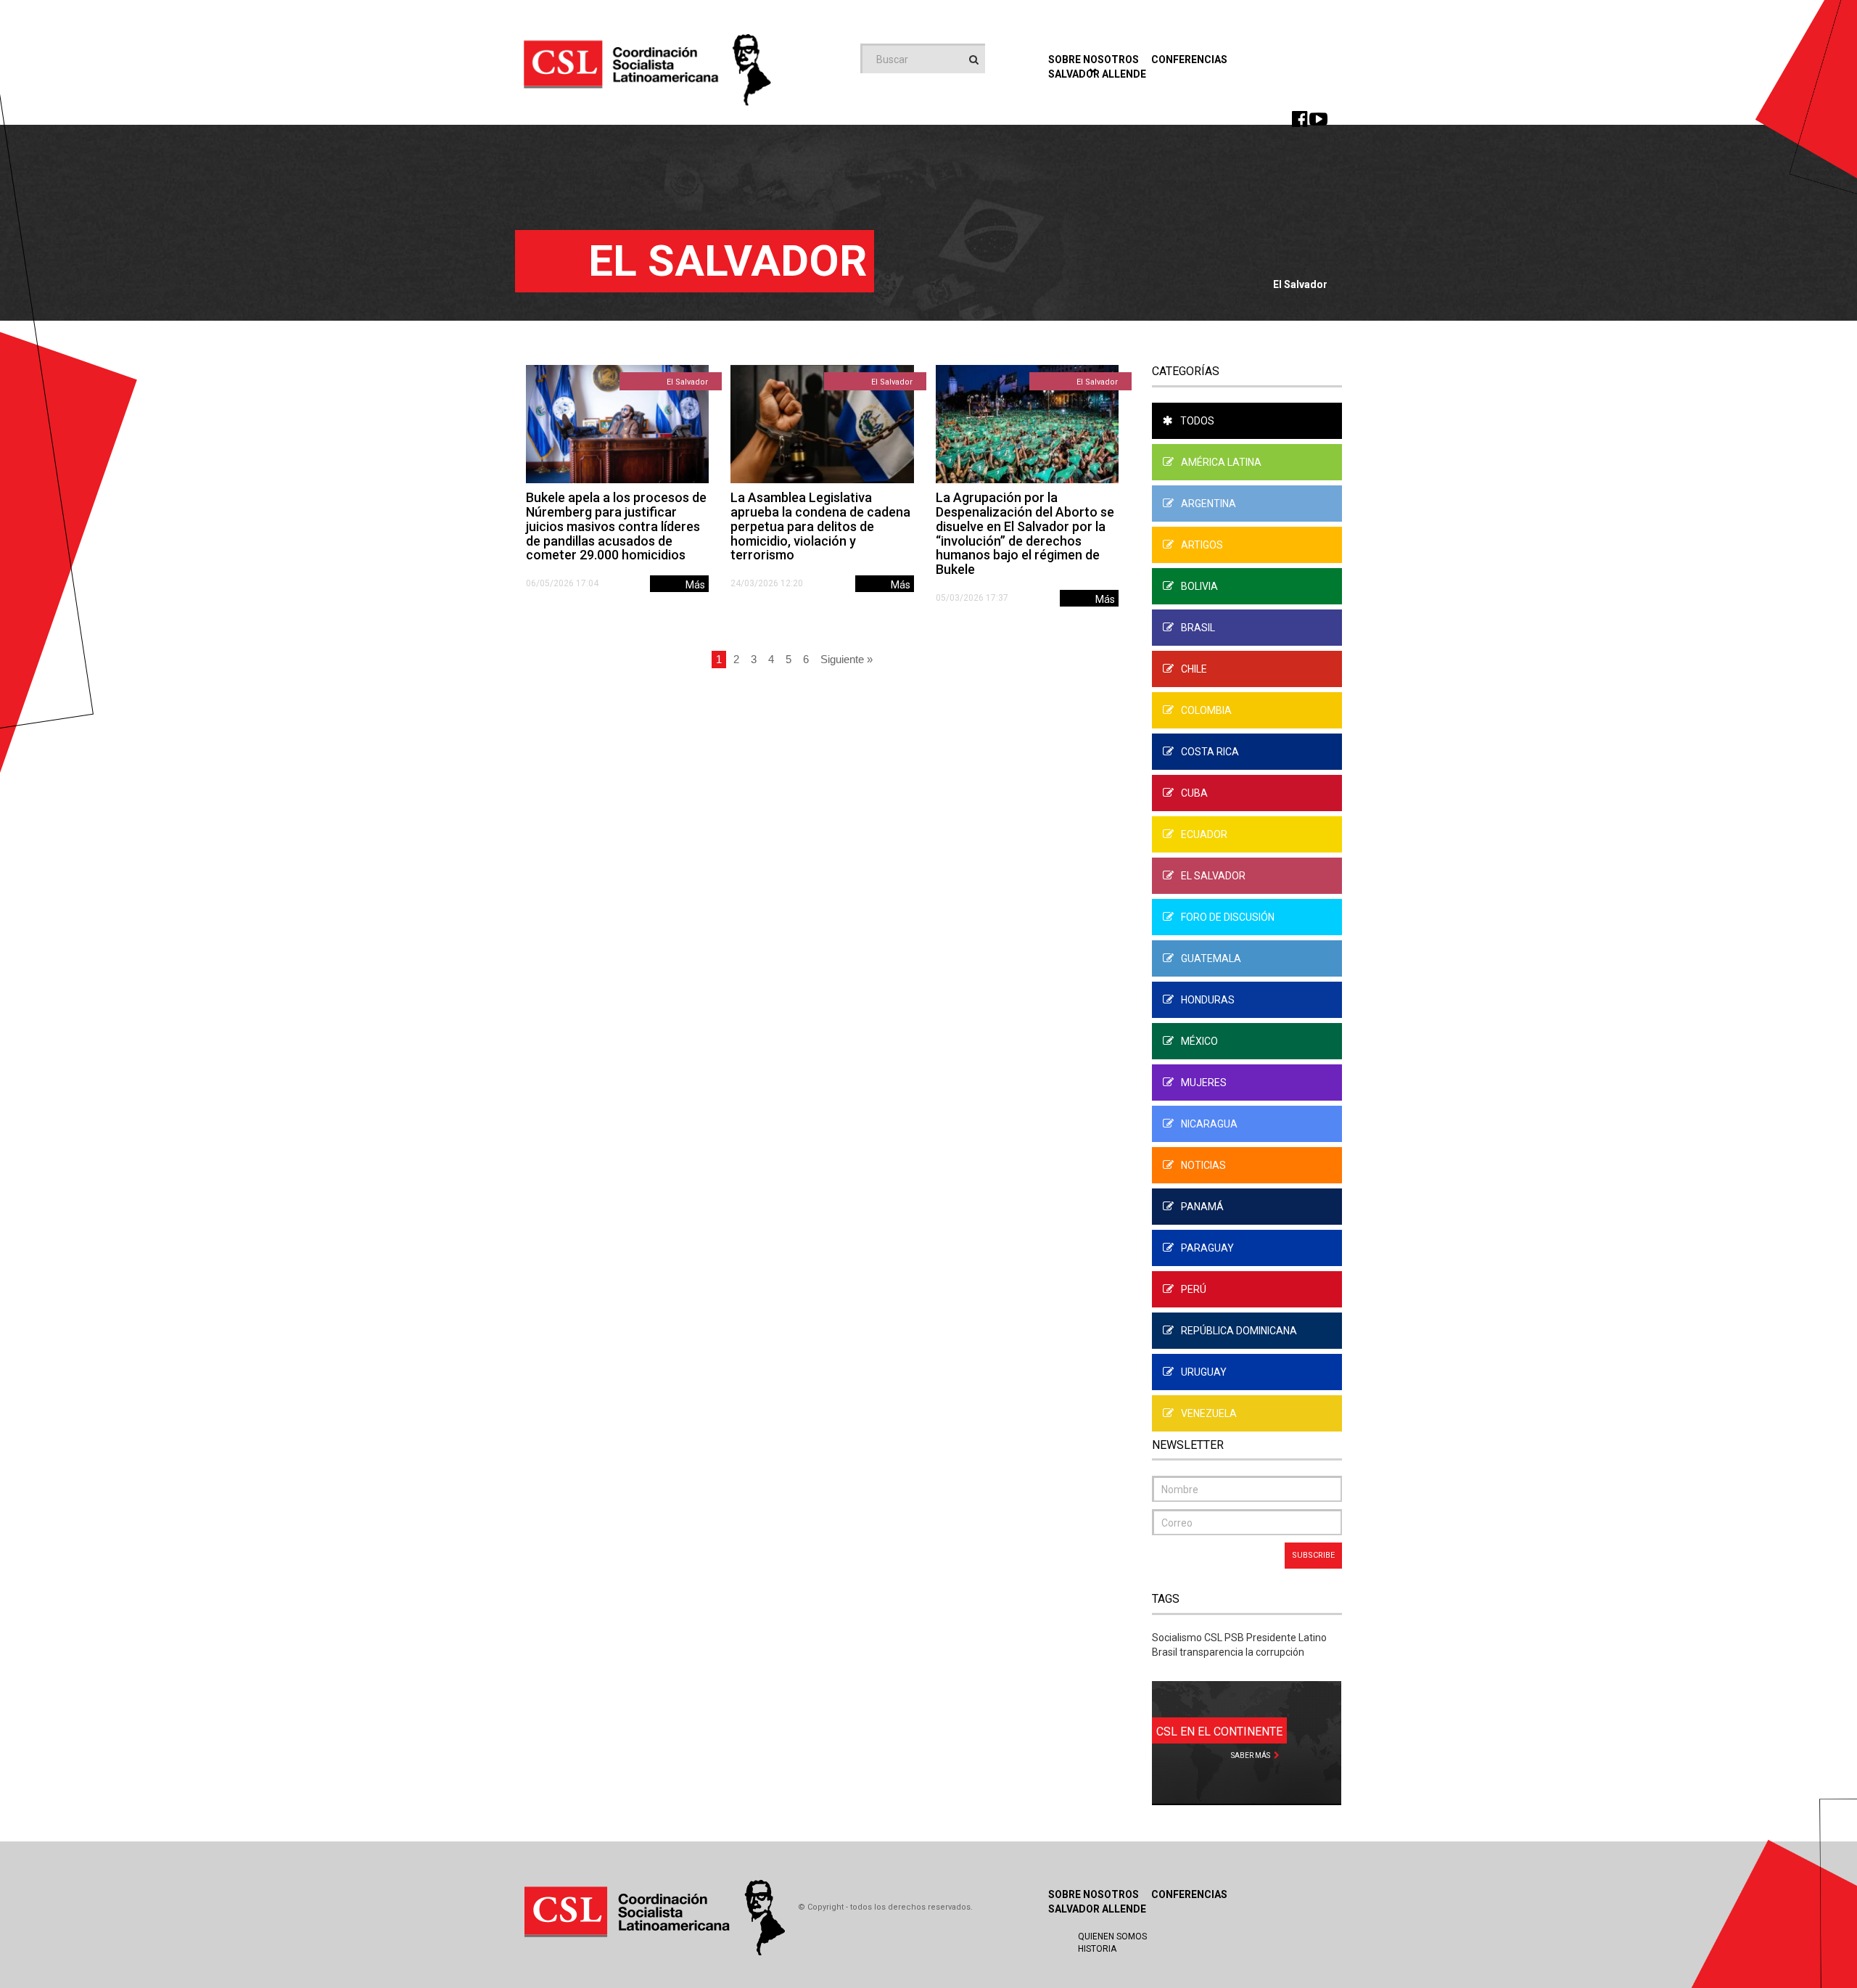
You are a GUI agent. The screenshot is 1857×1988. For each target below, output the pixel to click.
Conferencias (1189, 59)
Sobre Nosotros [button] (1094, 59)
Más (695, 585)
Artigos (1202, 545)
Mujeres (1204, 1083)
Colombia (1206, 710)
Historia (1097, 1949)
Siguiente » (847, 659)
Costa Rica (1210, 752)
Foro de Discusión (1228, 917)
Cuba (1194, 793)
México (1199, 1041)
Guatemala (1211, 958)
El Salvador (687, 382)
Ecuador (1204, 834)
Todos (1197, 421)
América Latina (1221, 462)
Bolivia (1199, 586)
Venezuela (1209, 1413)
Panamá (1202, 1207)
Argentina (1209, 504)
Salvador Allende (1097, 1909)
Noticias (1203, 1165)
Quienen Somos (1112, 1936)
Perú (1194, 1289)
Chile (1194, 669)
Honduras (1208, 1000)
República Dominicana (1239, 1331)
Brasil (1198, 628)
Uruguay (1204, 1372)
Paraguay (1207, 1248)
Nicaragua (1209, 1124)
